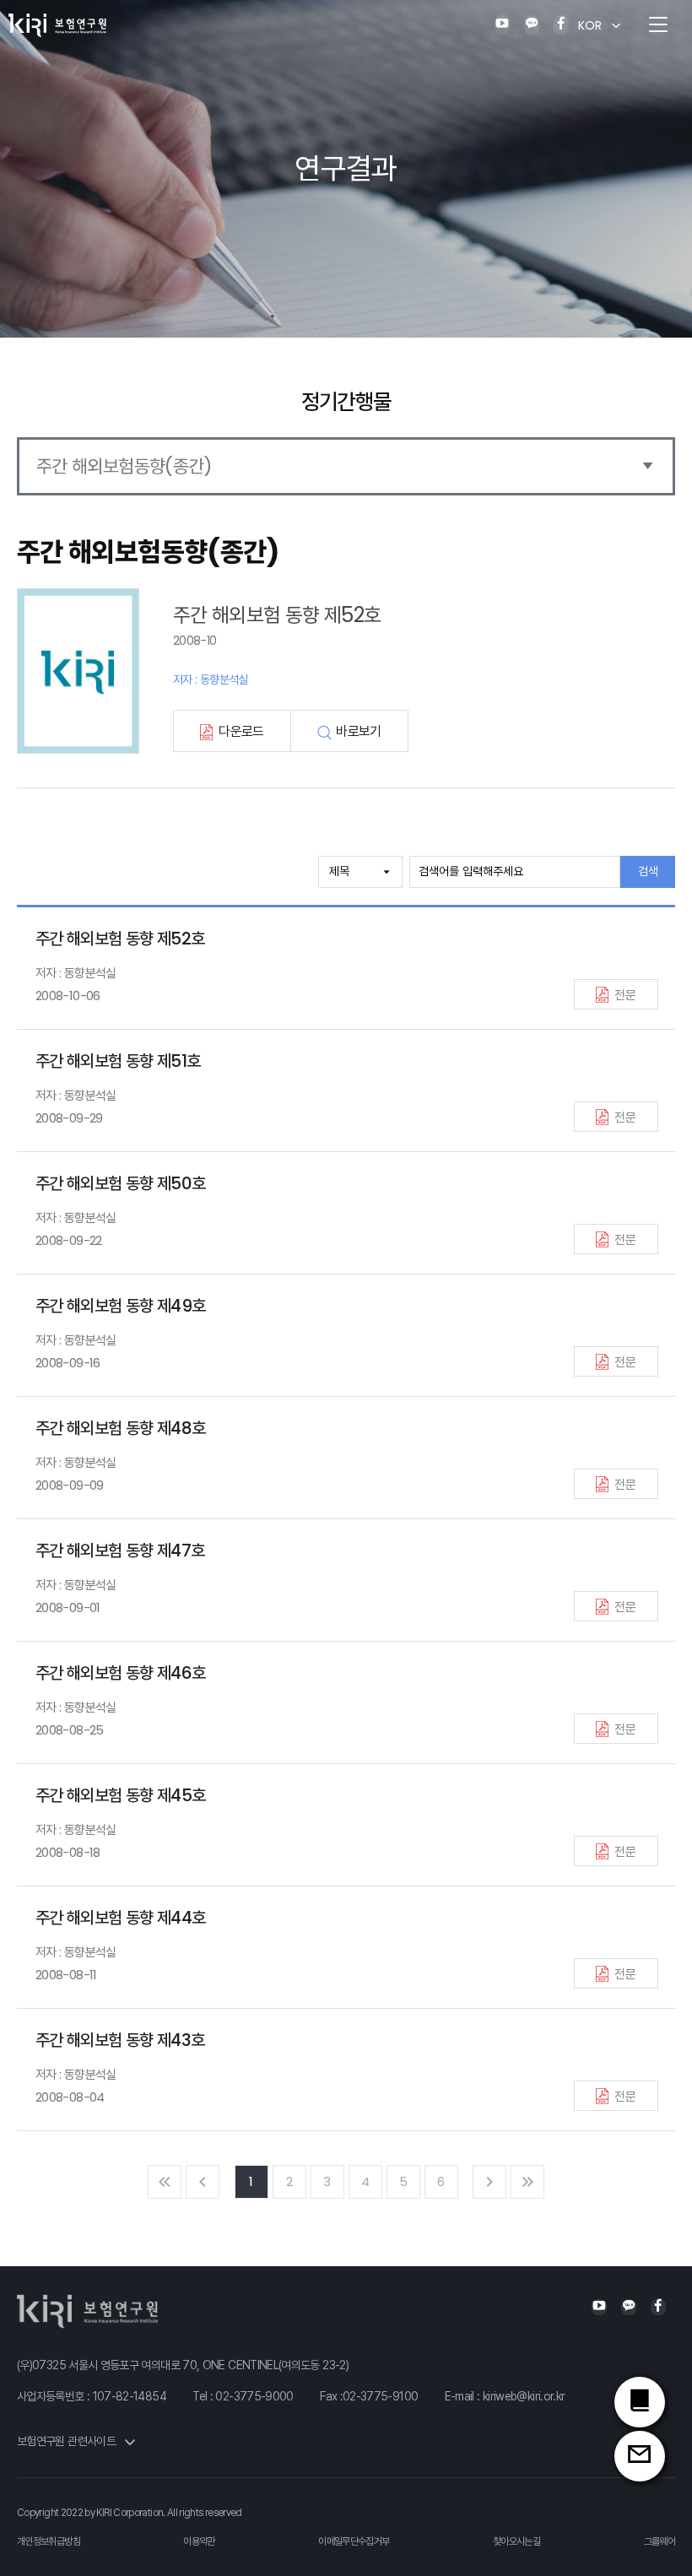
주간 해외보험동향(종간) (124, 466)
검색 (648, 871)
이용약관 (199, 2541)
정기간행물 (346, 402)
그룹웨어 (660, 2541)
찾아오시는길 (516, 2541)
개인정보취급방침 (49, 2541)
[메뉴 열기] (658, 25)
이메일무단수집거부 (354, 2541)
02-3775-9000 (254, 2396)
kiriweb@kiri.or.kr (524, 2396)
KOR (590, 25)
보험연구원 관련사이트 (68, 2441)
